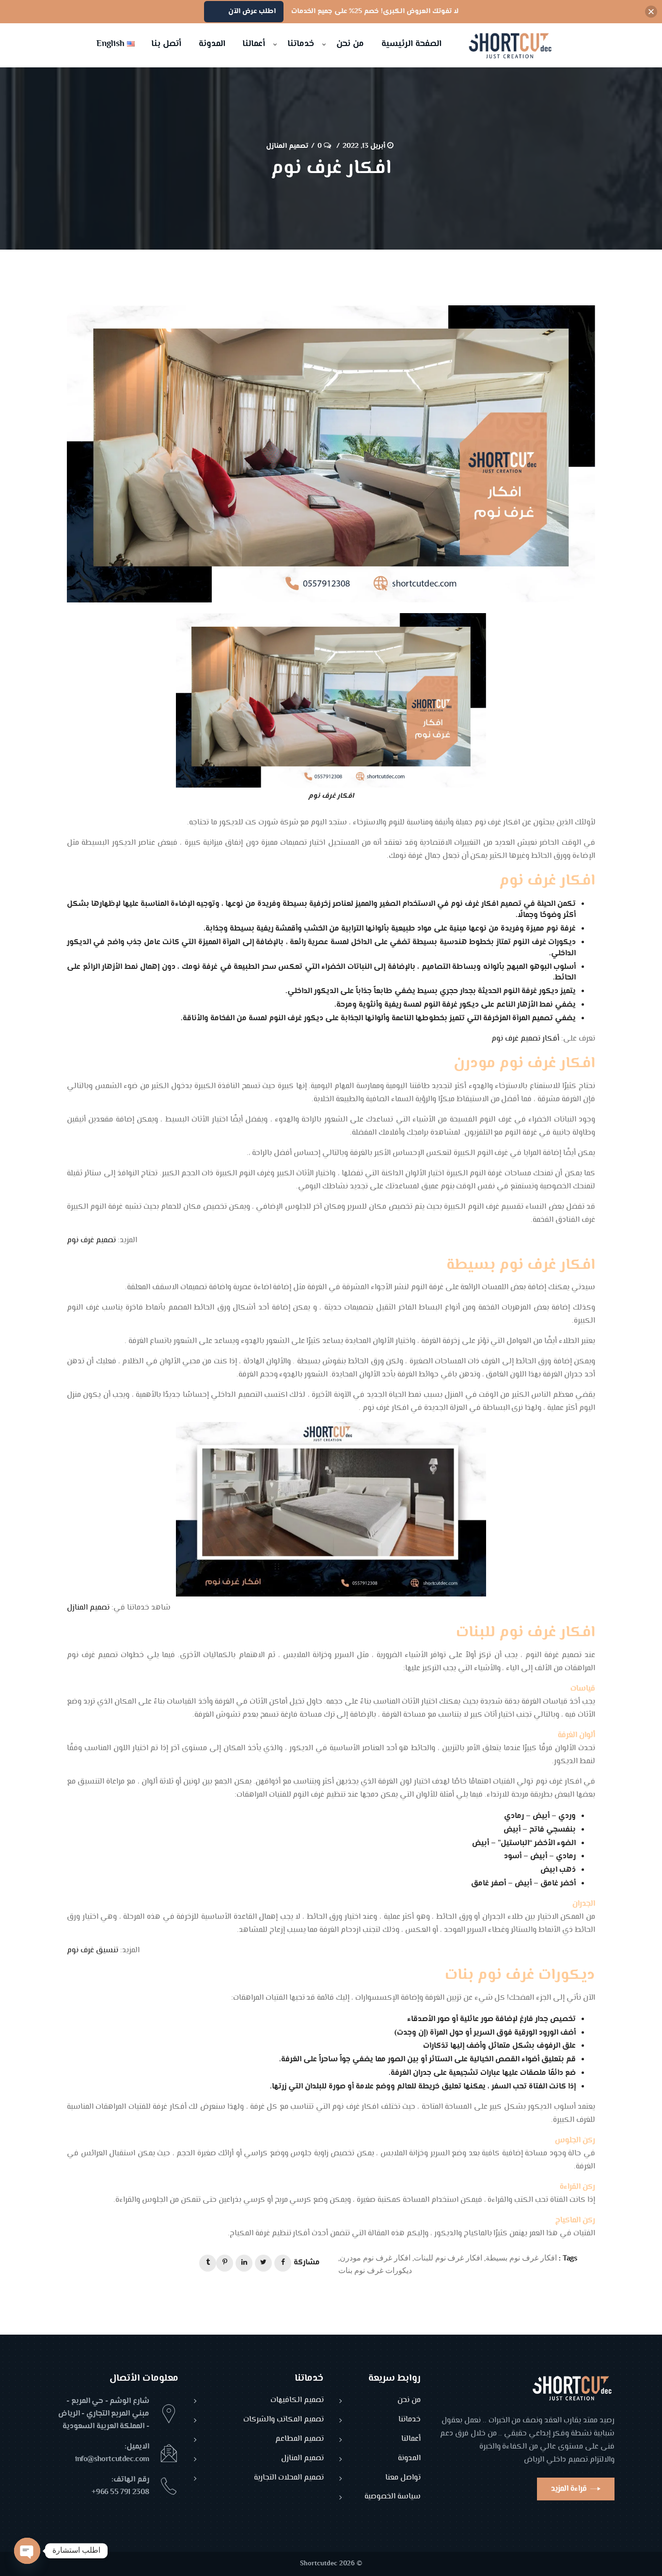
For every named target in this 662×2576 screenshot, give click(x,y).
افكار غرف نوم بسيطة (521, 2257)
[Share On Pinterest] (225, 2263)
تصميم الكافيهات (297, 2401)
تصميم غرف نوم (91, 1241)
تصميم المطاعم (299, 2440)
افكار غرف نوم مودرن (375, 2257)
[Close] (651, 12)
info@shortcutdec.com (112, 2459)
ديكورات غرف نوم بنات (375, 2270)
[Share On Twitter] (263, 2263)
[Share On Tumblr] (208, 2263)
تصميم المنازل (287, 146)
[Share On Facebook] (283, 2263)
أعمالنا (411, 2440)
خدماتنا (410, 2420)
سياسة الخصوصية (393, 2497)
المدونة (409, 2459)
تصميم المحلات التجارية (289, 2478)
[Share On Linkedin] (244, 2263)
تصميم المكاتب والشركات (284, 2420)
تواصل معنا (403, 2478)
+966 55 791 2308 (120, 2492)
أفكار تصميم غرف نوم (525, 1039)
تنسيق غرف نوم (93, 1951)
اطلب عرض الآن (252, 11)
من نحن (409, 2401)
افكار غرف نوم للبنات (448, 2257)
